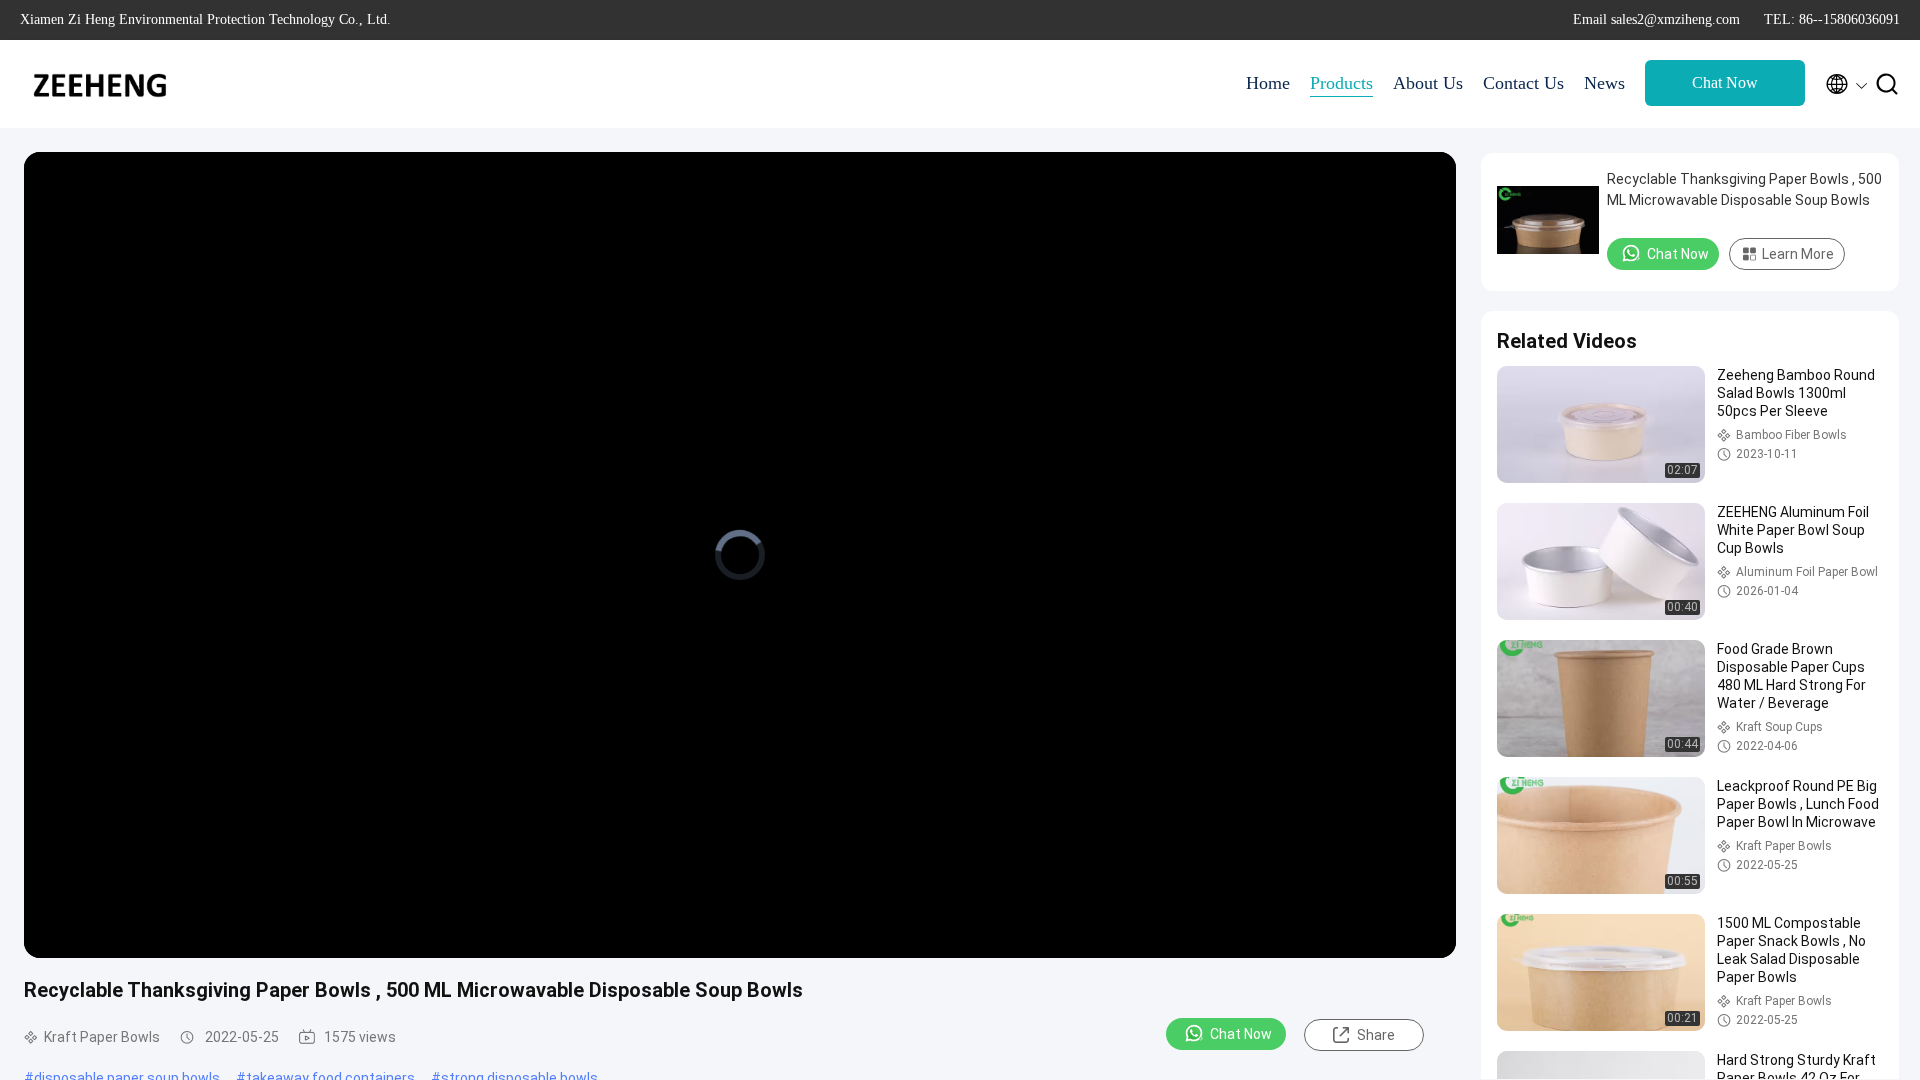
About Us (1428, 83)
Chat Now (1725, 82)
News (1604, 83)
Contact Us (1523, 83)
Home (1268, 83)
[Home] (100, 84)
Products (1341, 83)
